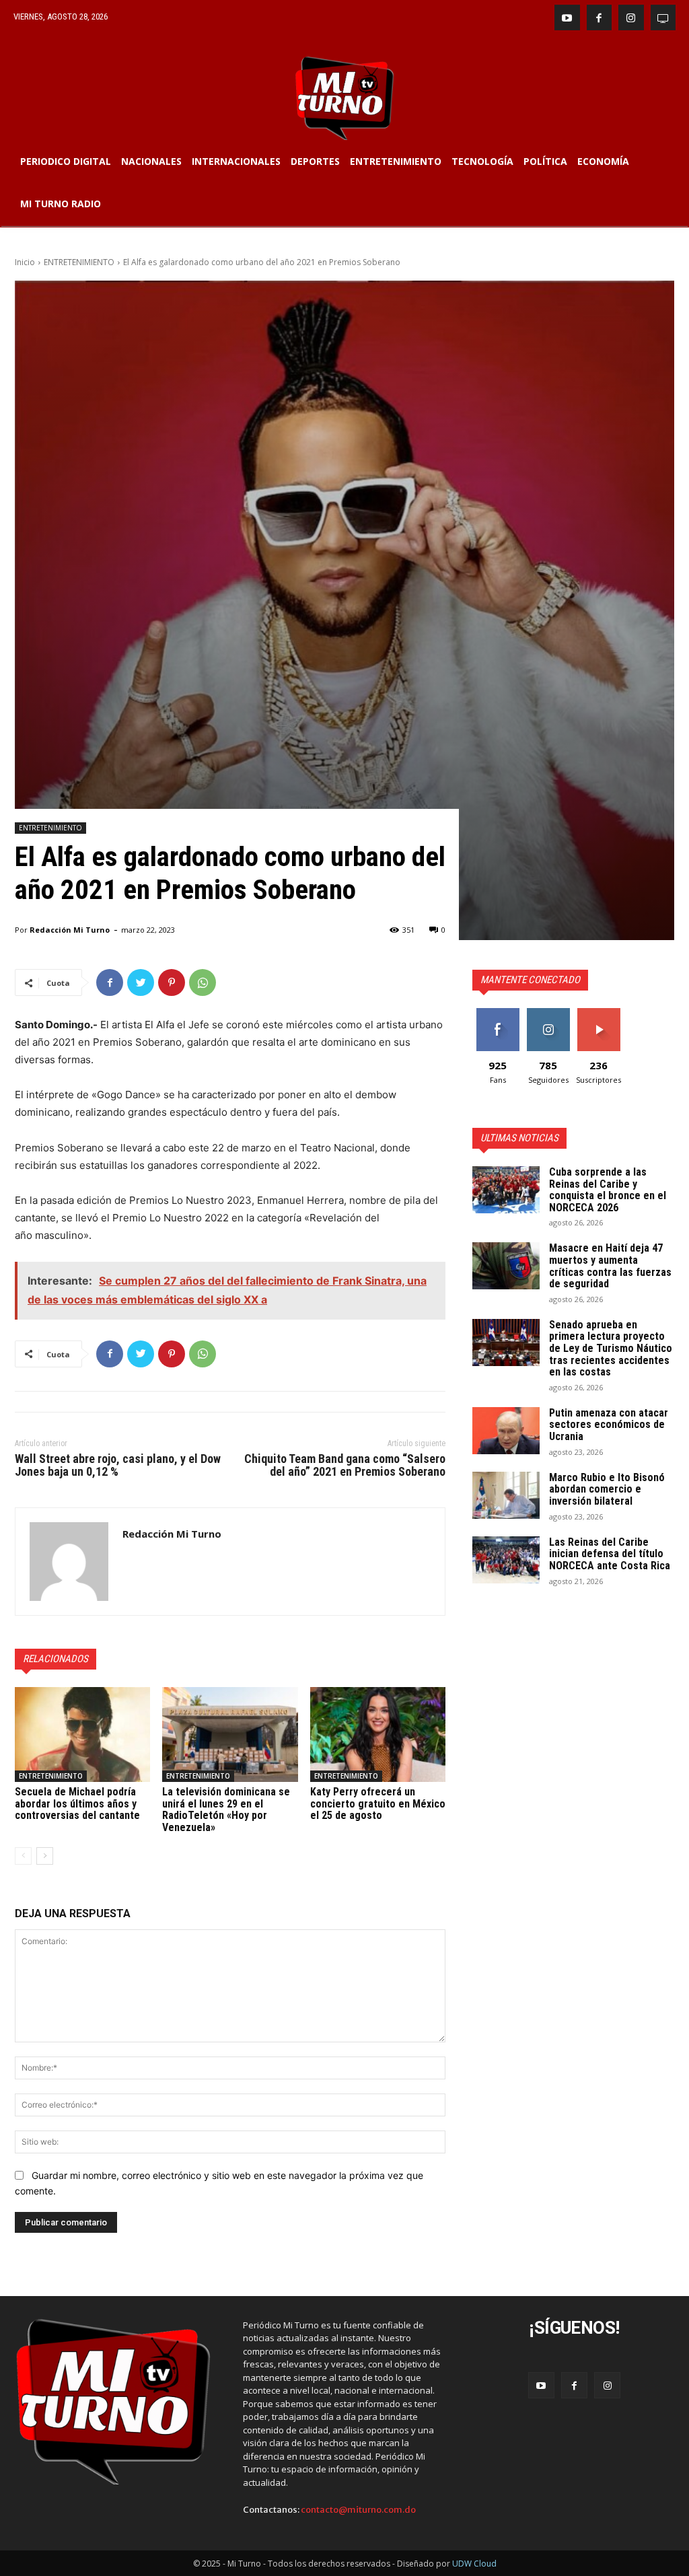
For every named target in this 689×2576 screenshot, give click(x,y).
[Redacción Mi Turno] (69, 1562)
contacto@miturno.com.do (358, 2510)
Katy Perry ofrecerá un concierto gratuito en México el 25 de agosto (378, 1803)
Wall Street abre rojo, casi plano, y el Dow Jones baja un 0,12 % (118, 1465)
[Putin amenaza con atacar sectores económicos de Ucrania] (506, 1431)
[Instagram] (631, 17)
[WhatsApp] (203, 982)
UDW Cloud (474, 2564)
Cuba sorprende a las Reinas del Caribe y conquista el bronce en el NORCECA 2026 (608, 1190)
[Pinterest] (172, 982)
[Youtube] (567, 17)
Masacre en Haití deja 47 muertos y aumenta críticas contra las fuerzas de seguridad (610, 1266)
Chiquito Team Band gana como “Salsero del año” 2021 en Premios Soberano (345, 1465)
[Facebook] (600, 17)
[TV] (663, 17)
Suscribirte (599, 1013)
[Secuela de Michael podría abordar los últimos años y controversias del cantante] (82, 1734)
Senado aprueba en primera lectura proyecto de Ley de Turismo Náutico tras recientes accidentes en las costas (611, 1348)
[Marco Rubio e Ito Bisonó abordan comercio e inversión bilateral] (506, 1495)
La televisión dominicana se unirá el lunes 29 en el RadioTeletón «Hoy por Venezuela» (226, 1810)
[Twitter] (141, 982)
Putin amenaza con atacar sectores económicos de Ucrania (609, 1425)
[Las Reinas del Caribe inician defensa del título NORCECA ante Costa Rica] (506, 1560)
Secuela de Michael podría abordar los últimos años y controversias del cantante (77, 1803)
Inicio (25, 262)
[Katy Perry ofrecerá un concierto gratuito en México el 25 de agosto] (378, 1734)
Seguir (548, 1013)
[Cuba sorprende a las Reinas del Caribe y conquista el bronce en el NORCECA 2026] (506, 1190)
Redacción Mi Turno (70, 930)
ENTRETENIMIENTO (79, 262)
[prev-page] (23, 1856)
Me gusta (498, 1013)
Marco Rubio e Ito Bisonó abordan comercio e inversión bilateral (607, 1489)
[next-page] (45, 1856)
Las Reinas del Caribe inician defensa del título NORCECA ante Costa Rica (610, 1554)
